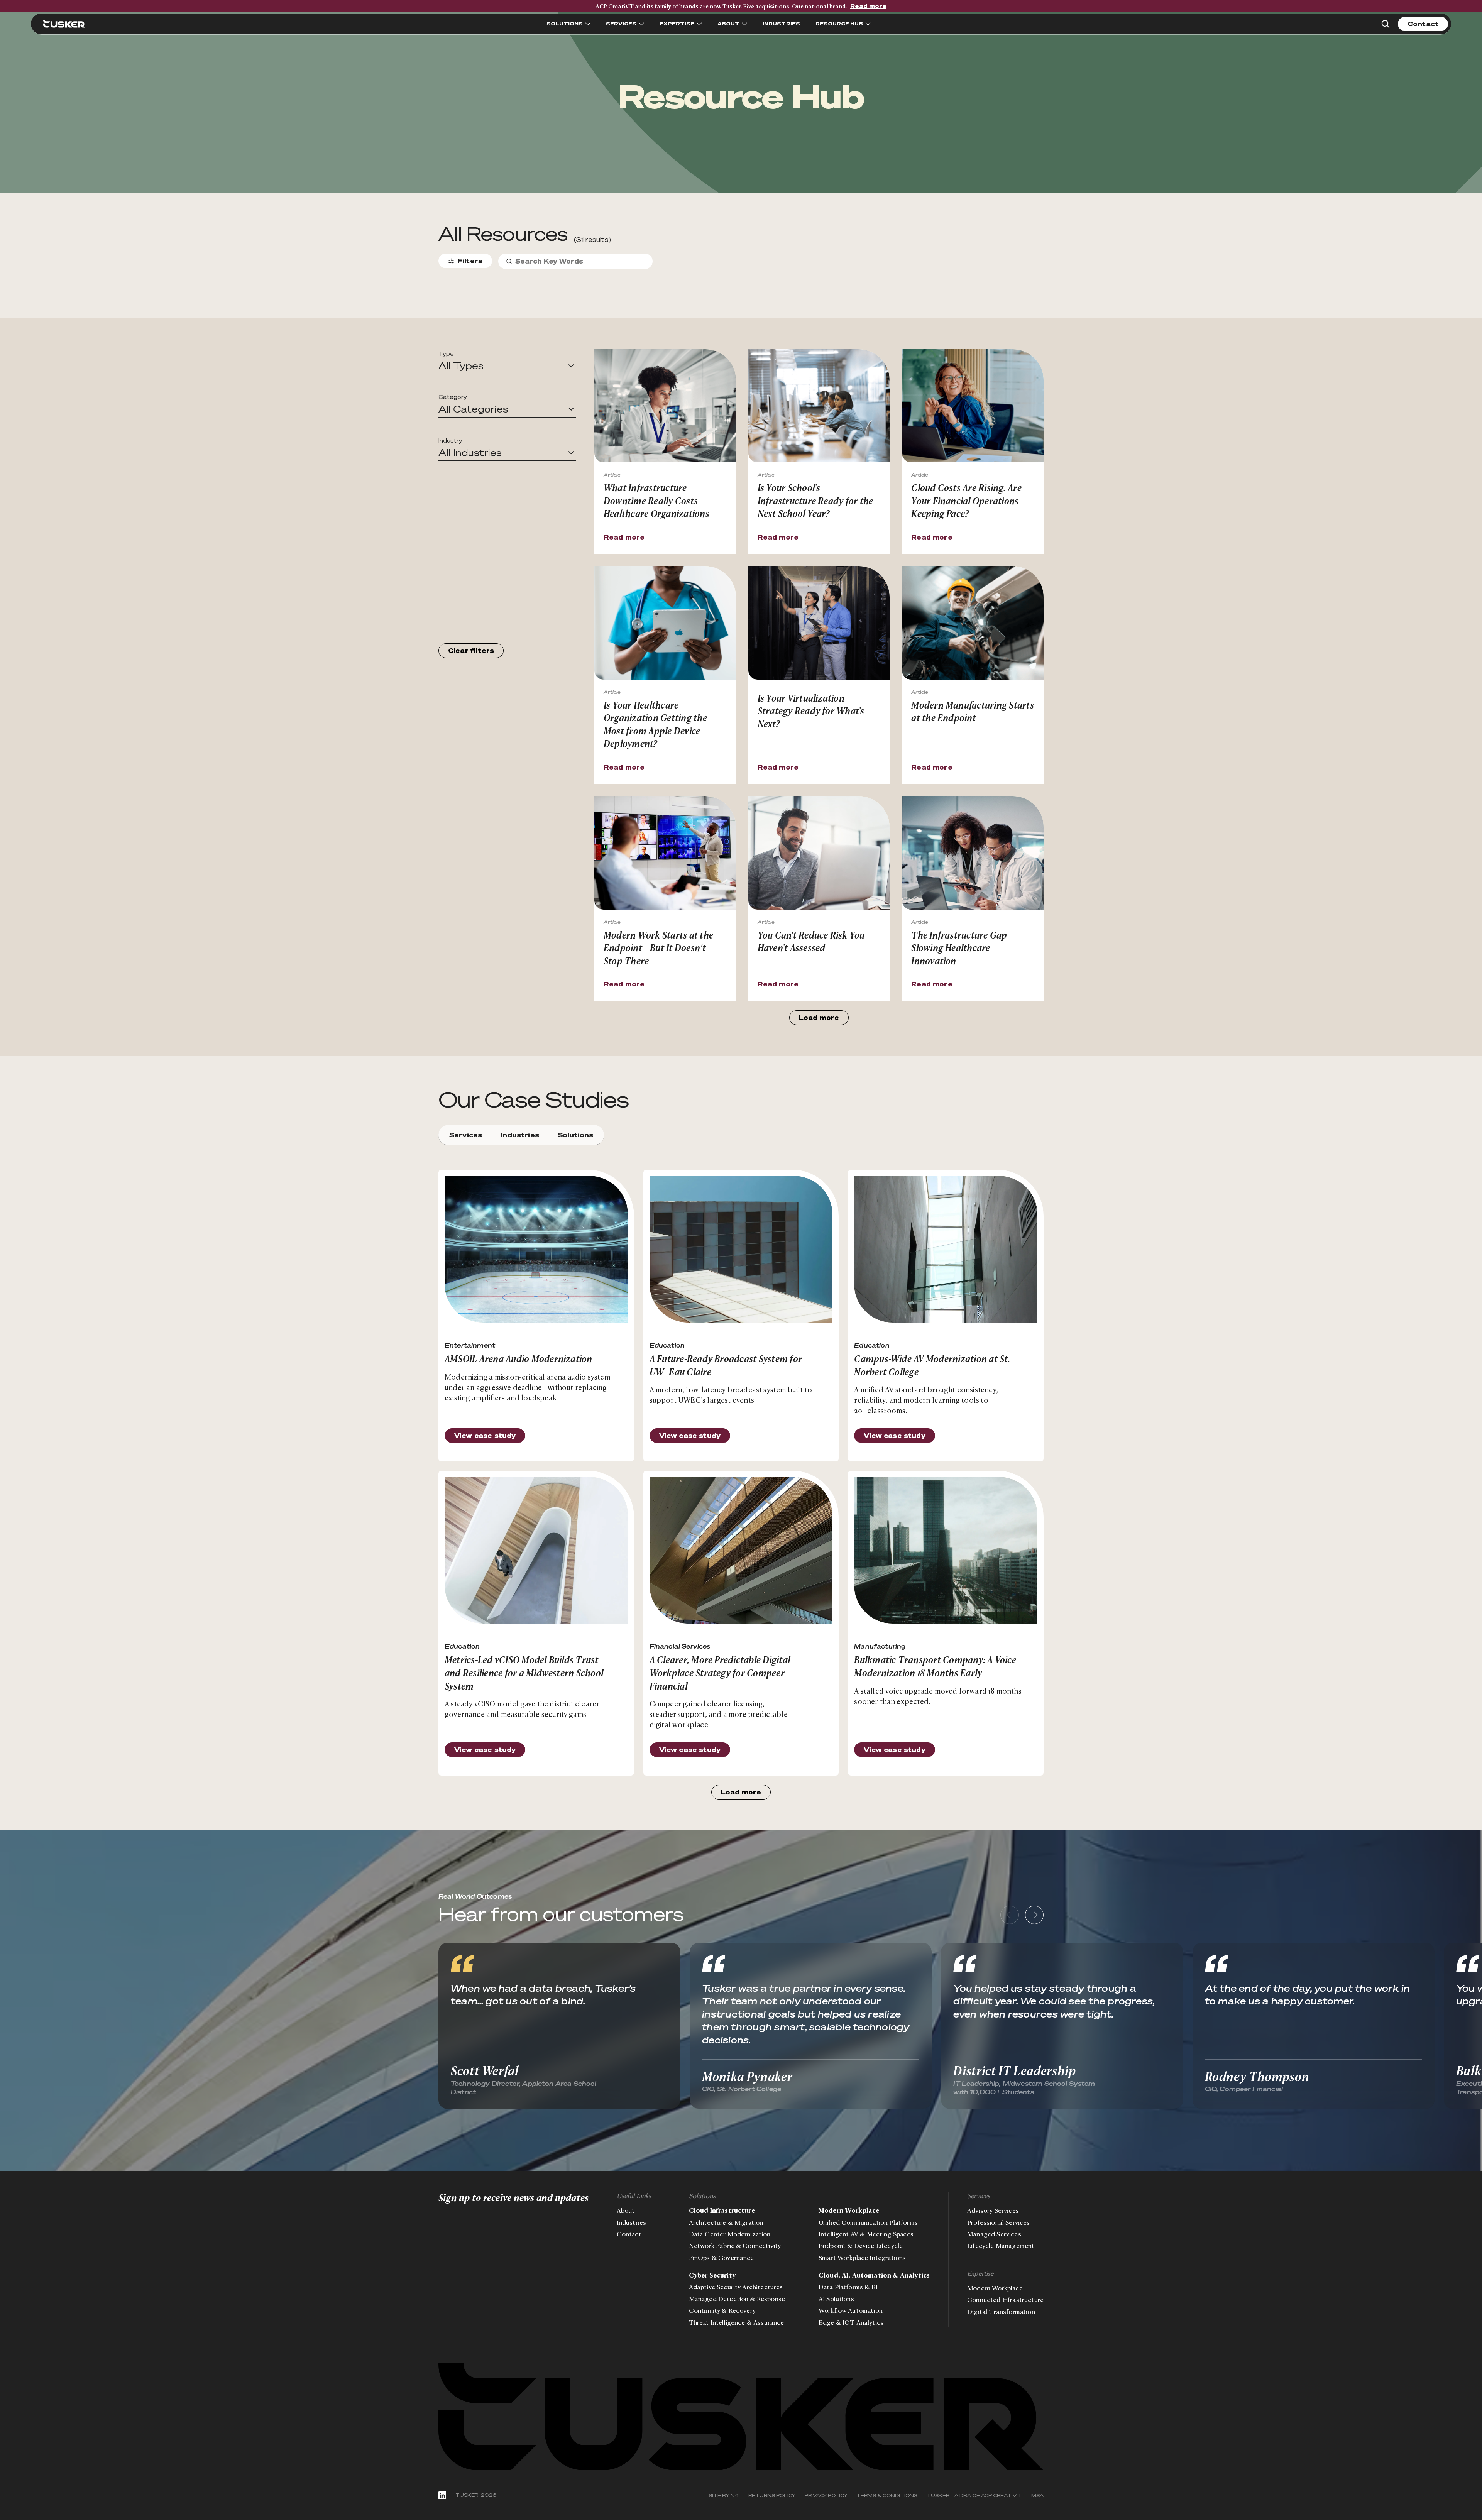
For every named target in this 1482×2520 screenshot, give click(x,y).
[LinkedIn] (442, 2495)
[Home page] (741, 2417)
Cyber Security (712, 2275)
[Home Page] (64, 24)
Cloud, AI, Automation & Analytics (874, 2275)
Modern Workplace (849, 2210)
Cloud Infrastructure (722, 2210)
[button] (507, 366)
